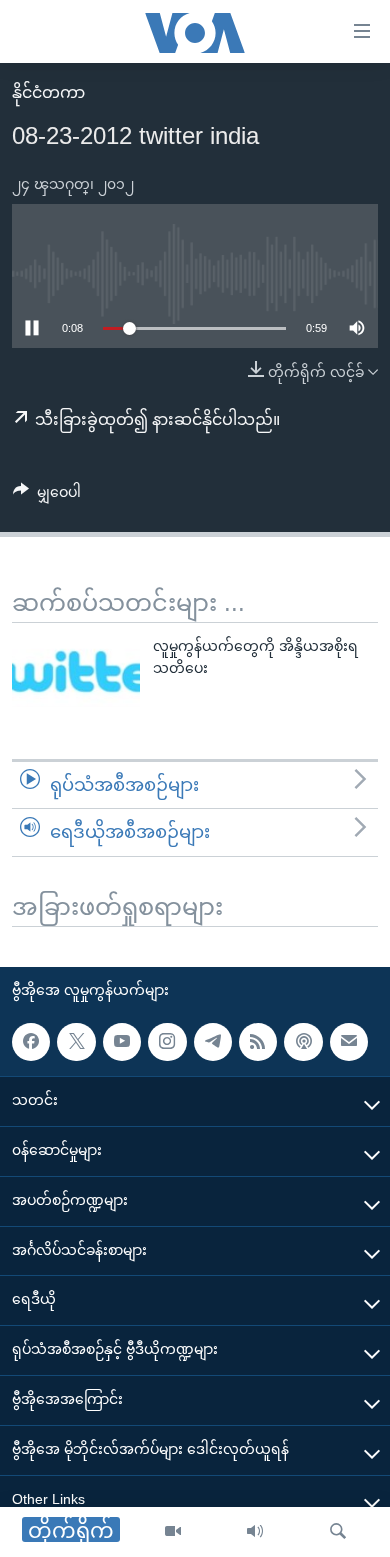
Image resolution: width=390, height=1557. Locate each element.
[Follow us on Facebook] (31, 1042)
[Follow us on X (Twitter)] (76, 1042)
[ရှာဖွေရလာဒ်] (338, 1532)
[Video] (173, 1532)
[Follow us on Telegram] (213, 1042)
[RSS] (258, 1042)
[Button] (47, 496)
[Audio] (255, 1532)
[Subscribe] (349, 1042)
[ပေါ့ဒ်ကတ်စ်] (303, 1042)
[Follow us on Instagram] (167, 1042)
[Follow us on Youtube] (122, 1042)
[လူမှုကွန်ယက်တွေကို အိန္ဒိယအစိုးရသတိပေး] (76, 671)
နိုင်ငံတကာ (48, 92)
